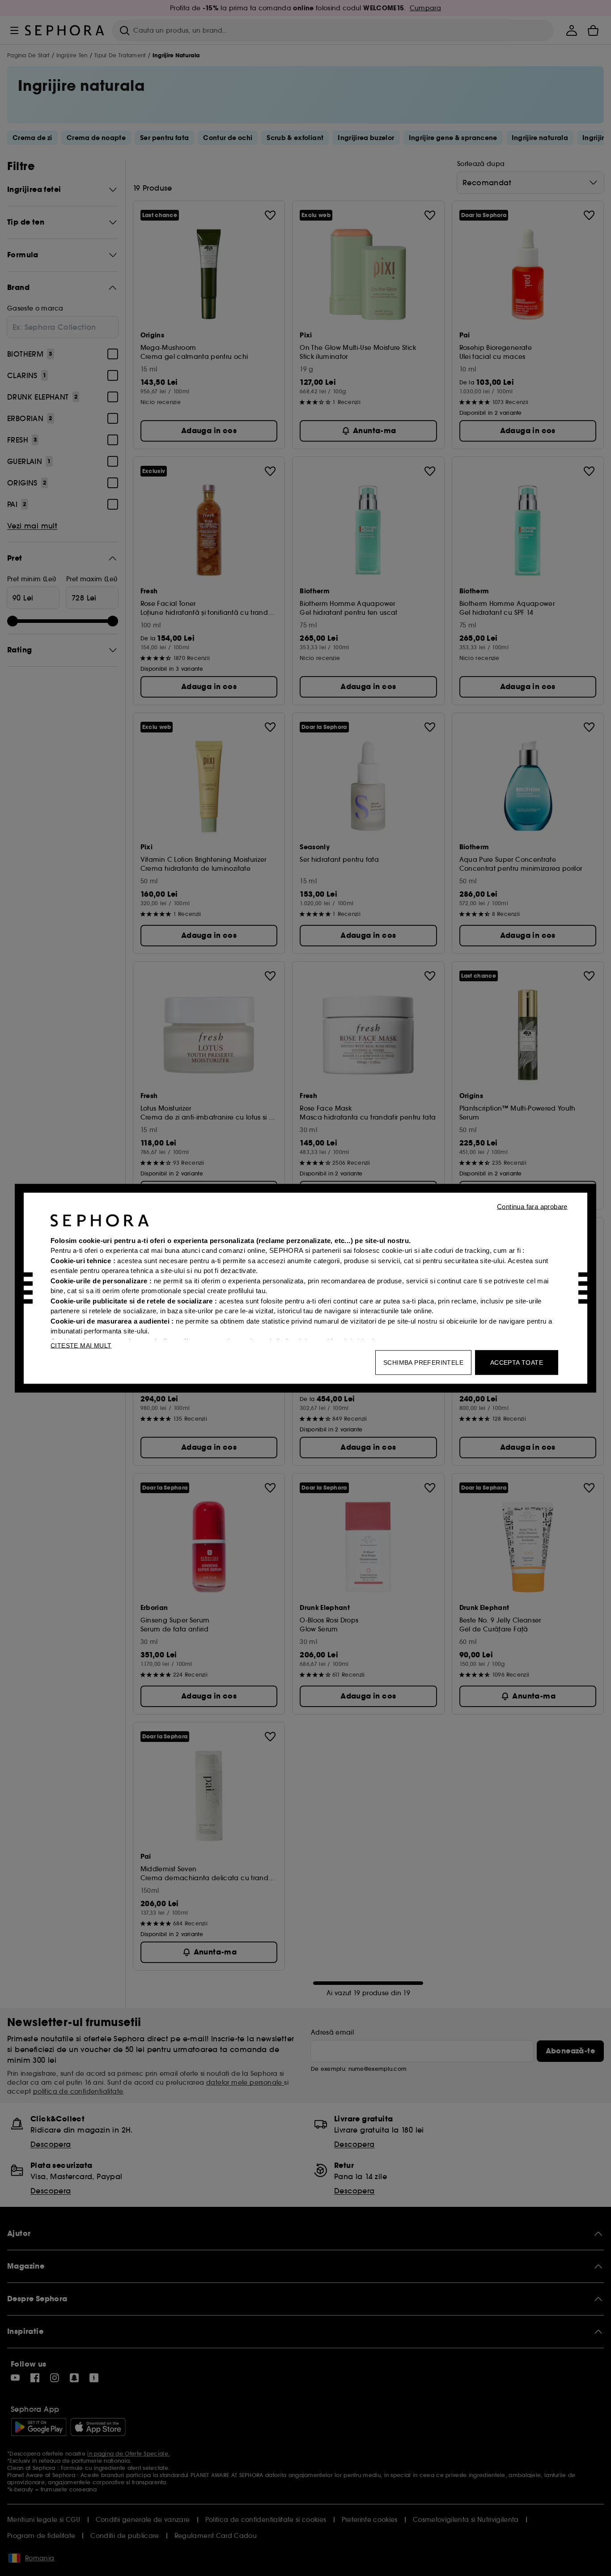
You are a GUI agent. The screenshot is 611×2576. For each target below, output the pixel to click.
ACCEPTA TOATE (517, 1362)
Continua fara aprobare (532, 1206)
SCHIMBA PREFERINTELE (423, 1362)
